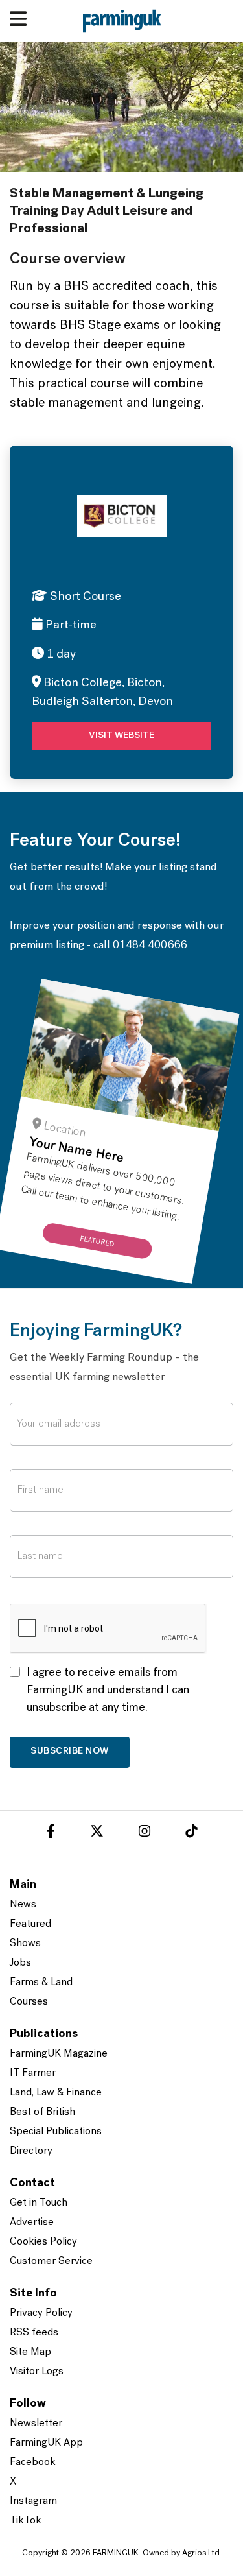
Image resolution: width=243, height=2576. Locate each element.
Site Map (30, 2352)
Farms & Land (41, 1983)
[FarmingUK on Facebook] (51, 1833)
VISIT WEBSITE (121, 736)
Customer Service (51, 2261)
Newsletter (36, 2424)
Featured (30, 1924)
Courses (29, 2002)
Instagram (33, 2501)
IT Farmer (33, 2073)
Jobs (20, 1963)
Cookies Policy (43, 2242)
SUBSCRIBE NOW (70, 1751)
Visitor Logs (37, 2372)
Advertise (32, 2223)
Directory (31, 2151)
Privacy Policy (41, 2313)
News (23, 1905)
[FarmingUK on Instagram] (145, 1833)
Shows (25, 1944)
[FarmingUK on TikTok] (191, 1833)
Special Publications (56, 2132)
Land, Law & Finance (56, 2093)
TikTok (26, 2521)
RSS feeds (34, 2333)
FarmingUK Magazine (59, 2054)
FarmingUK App (46, 2443)
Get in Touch (39, 2203)
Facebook (33, 2463)
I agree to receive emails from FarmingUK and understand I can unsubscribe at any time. (108, 1691)
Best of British (42, 2112)
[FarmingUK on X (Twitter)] (97, 1833)
